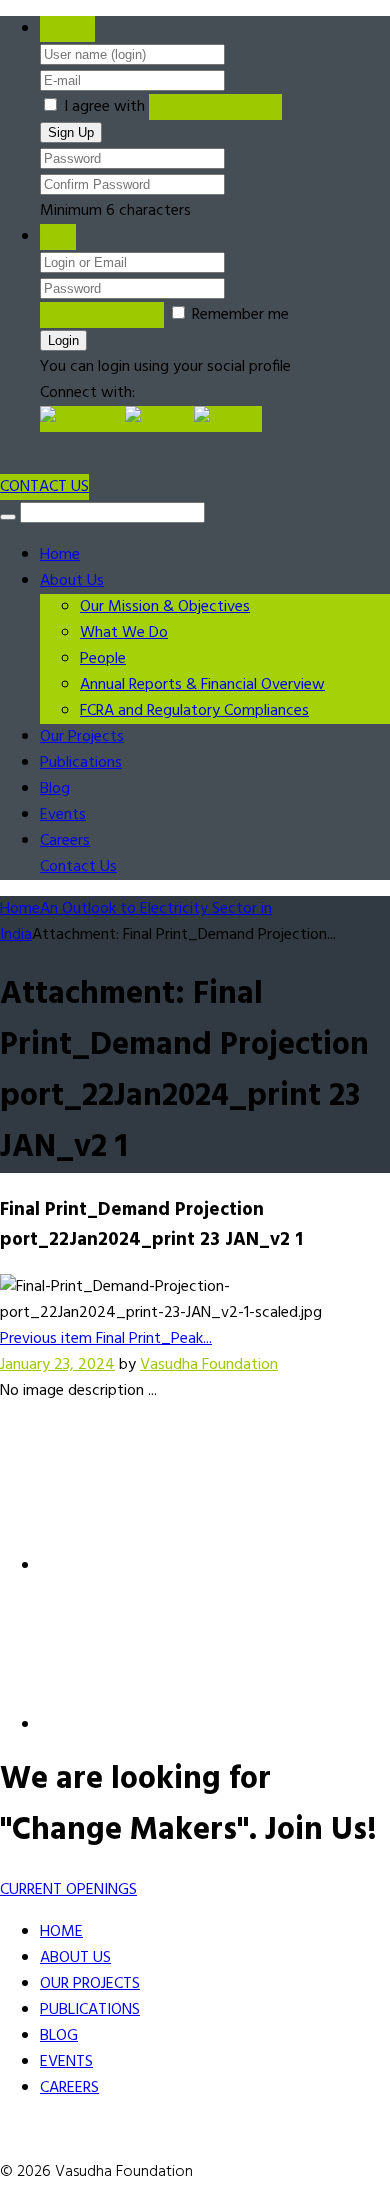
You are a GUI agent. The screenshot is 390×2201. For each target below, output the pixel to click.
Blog (55, 789)
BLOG (59, 2036)
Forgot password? (102, 315)
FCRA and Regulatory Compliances (194, 711)
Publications (81, 763)
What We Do (124, 633)
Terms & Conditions (215, 107)
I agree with (104, 107)
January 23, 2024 (57, 1365)
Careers (65, 841)
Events (63, 815)
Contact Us (78, 867)
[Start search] (8, 517)
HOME (61, 1932)
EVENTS (66, 2062)
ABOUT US (75, 1958)
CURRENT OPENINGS (68, 1890)
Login (58, 237)
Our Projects (82, 737)
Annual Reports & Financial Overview (202, 685)
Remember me (240, 315)
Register (67, 29)
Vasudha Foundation (209, 1365)
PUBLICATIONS (90, 2010)
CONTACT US (44, 487)
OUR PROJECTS (90, 1984)
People (103, 659)
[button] (82, 419)
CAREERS (69, 2088)
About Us (72, 581)
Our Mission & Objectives (165, 607)
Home (60, 555)
